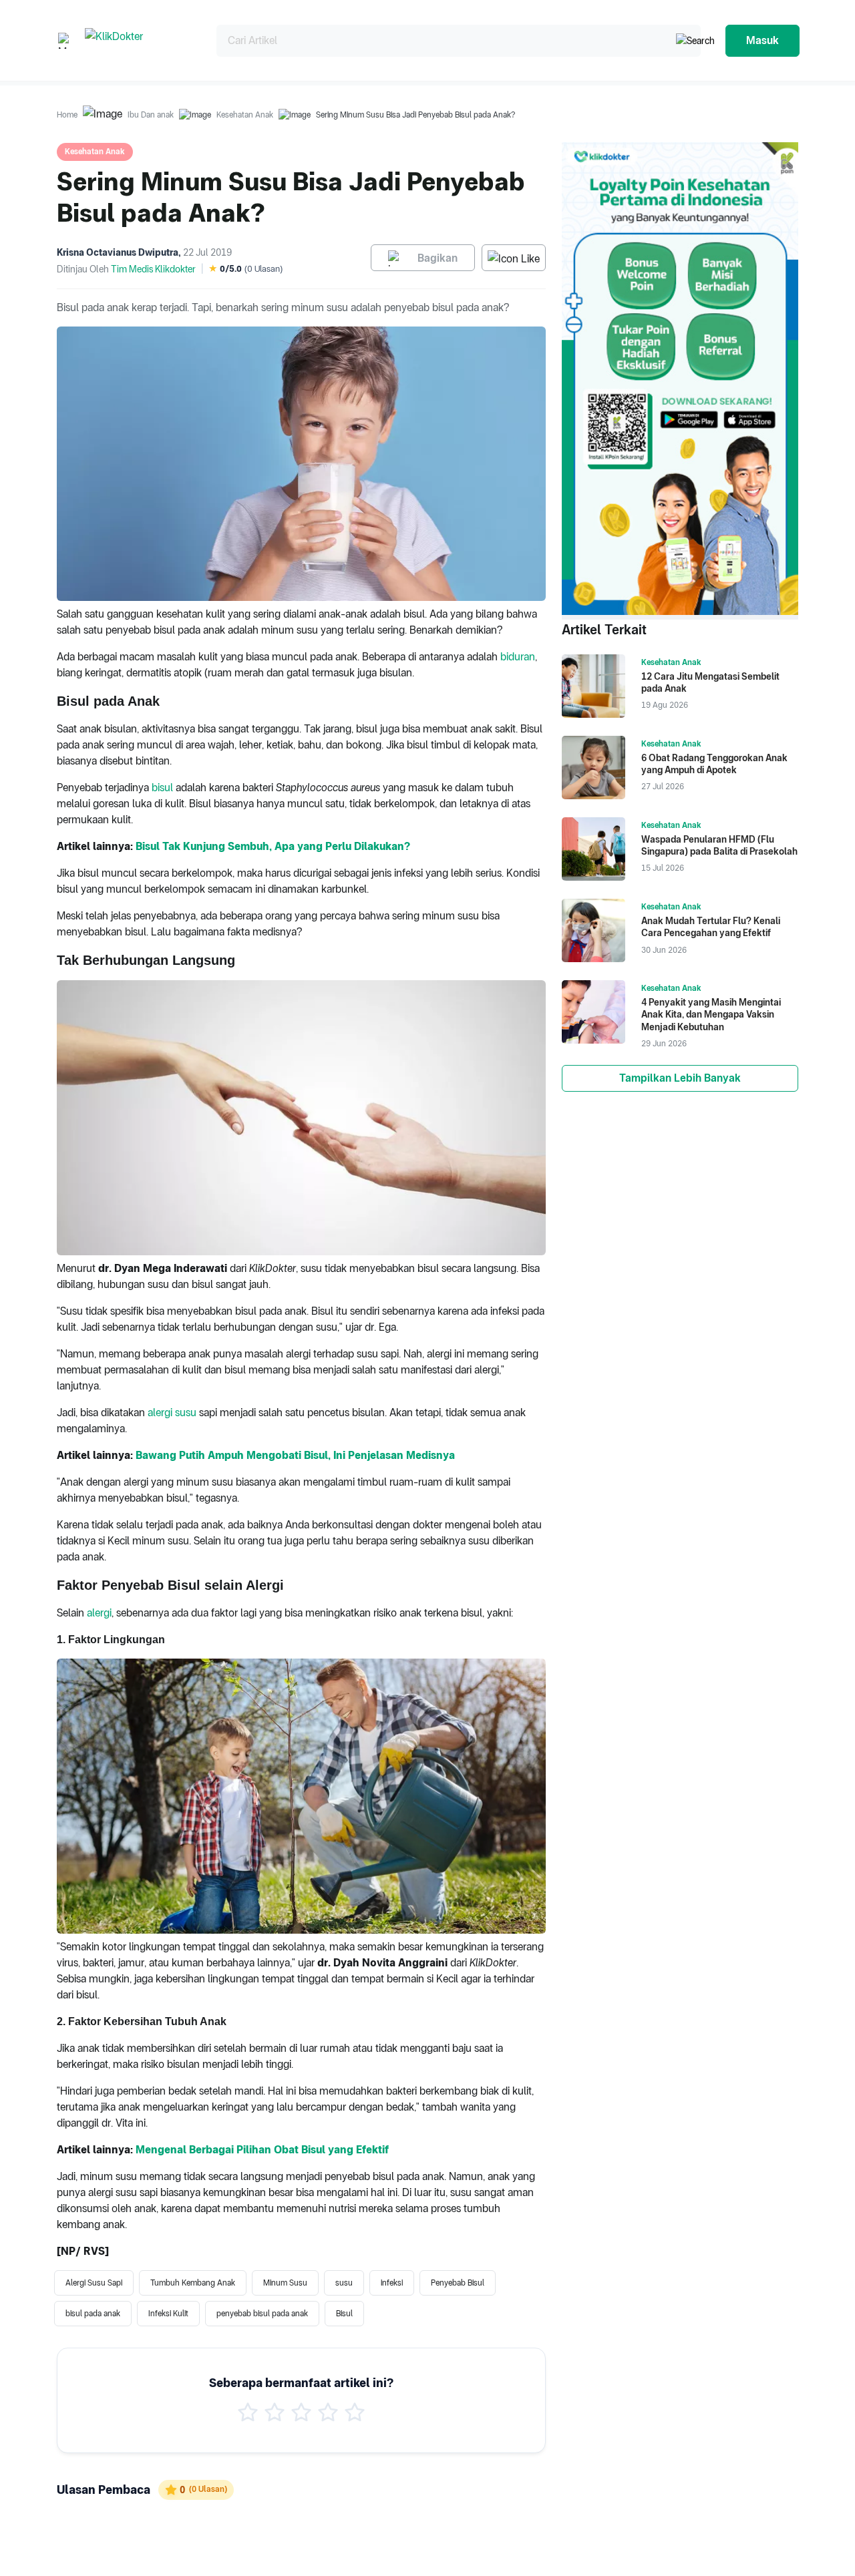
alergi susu (172, 1413)
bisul (162, 788)
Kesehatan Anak (245, 115)
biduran (518, 657)
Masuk (762, 40)
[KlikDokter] (140, 40)
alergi (99, 1613)
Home (67, 115)
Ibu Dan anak (151, 115)
